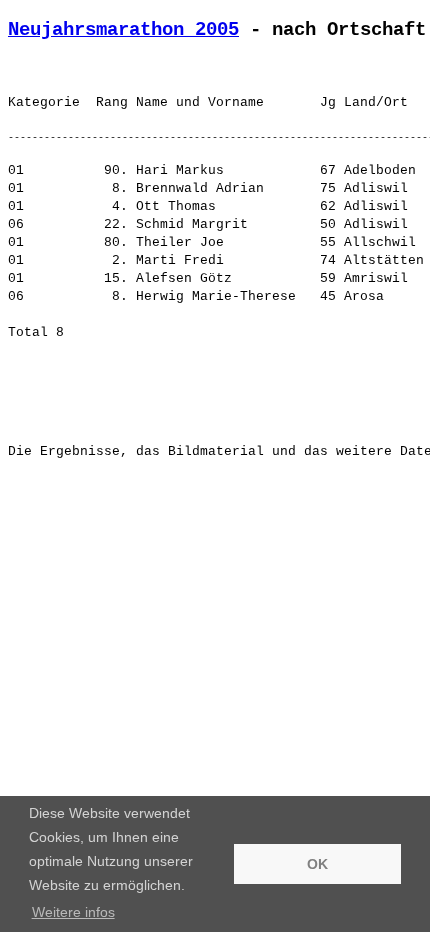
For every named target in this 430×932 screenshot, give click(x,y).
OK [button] (317, 864)
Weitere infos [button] (73, 912)
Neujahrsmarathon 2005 (123, 30)
